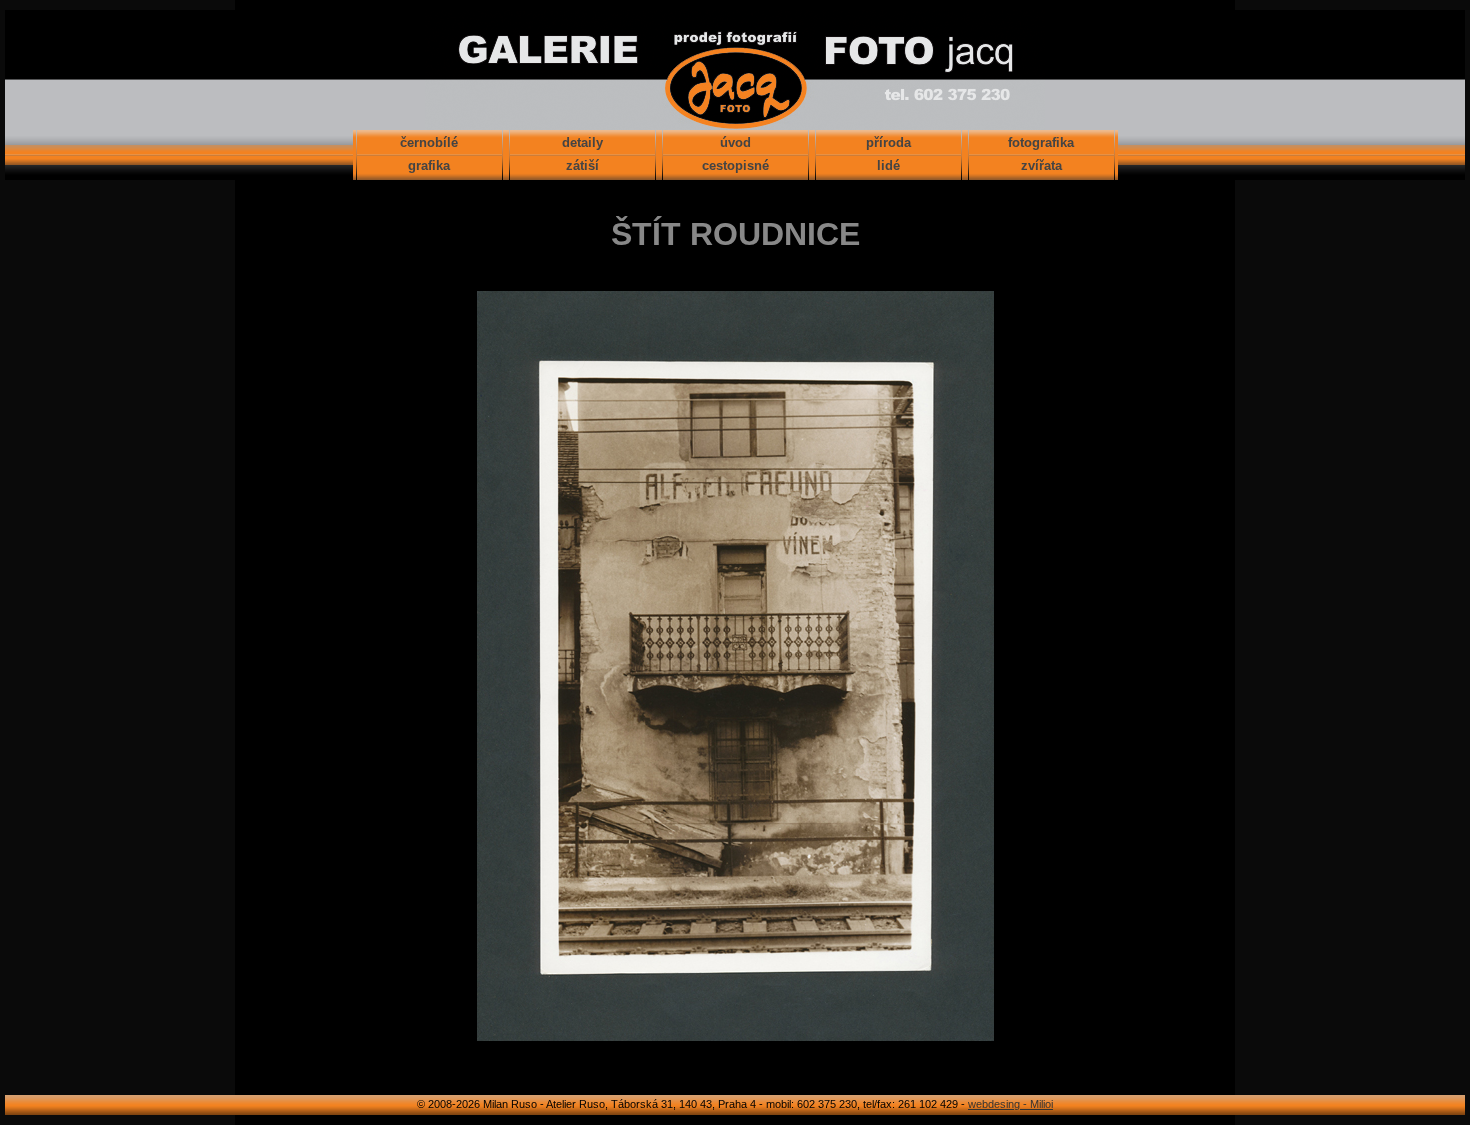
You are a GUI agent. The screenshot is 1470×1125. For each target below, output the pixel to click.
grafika (429, 165)
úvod (735, 142)
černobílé (429, 142)
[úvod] (735, 120)
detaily (582, 142)
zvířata (1041, 165)
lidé (888, 165)
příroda (888, 142)
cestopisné (735, 165)
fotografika (1041, 142)
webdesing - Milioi (1010, 1104)
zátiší (582, 165)
